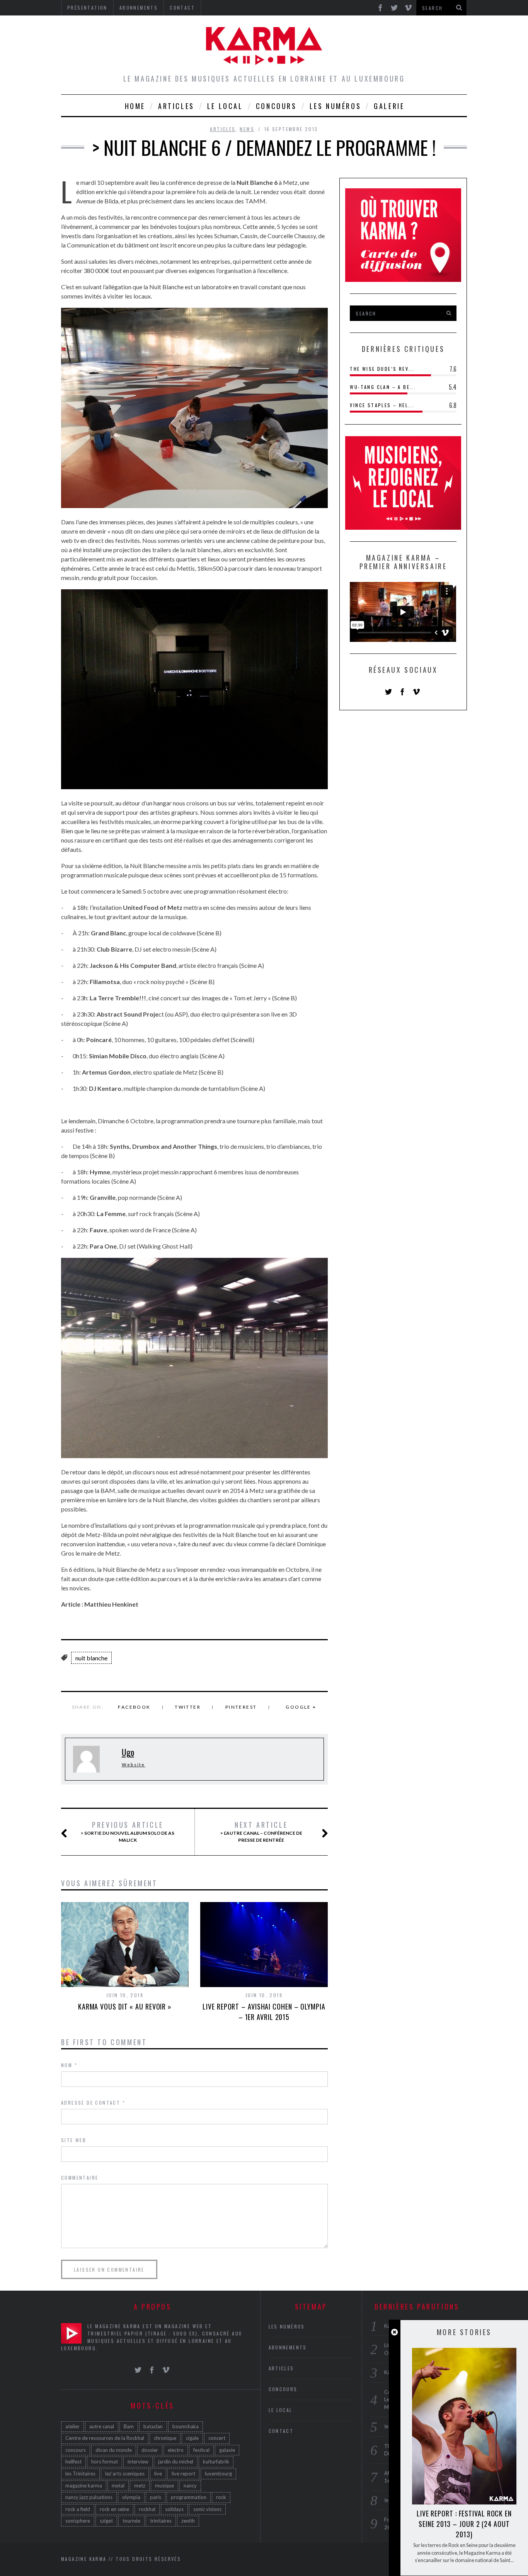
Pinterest (241, 1707)
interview (138, 2462)
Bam (129, 2426)
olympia (131, 2497)
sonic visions (207, 2509)
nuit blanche (91, 1658)
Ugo (128, 1752)
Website (134, 1765)
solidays (174, 2509)
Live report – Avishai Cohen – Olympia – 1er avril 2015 (264, 2012)
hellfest (73, 2462)
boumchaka (186, 2426)
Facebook (134, 1707)
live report (183, 2474)
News (247, 129)
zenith (188, 2521)
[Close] (394, 2332)
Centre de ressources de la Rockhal (105, 2438)
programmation (189, 2497)
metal (118, 2486)
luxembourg (218, 2474)
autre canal (102, 2426)
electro (176, 2450)
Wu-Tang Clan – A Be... (383, 387)
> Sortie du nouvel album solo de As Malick (128, 1832)
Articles (176, 106)
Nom (69, 2065)
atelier (72, 2426)
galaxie (227, 2450)
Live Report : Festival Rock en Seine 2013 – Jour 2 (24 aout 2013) (464, 2524)
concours (76, 2450)
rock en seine (114, 2509)
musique (164, 2486)
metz (140, 2486)
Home (135, 106)
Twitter (188, 1707)
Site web (74, 2140)
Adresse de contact (93, 2103)
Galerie (389, 106)
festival (201, 2450)
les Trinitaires (80, 2474)
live (158, 2474)
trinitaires (161, 2521)
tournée (131, 2521)
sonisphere (78, 2521)
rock (221, 2497)
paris (156, 2497)
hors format (105, 2462)
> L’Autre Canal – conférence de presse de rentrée (261, 1832)
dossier (150, 2450)
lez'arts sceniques (125, 2474)
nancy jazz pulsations (89, 2497)
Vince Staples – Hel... (382, 405)
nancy (190, 2486)
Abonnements (288, 2347)
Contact (281, 2431)
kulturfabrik (216, 2462)
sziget (106, 2521)
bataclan (153, 2426)
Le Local (225, 106)
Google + (301, 1707)
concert (217, 2438)
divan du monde (114, 2450)
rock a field (78, 2509)
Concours (276, 106)
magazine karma (84, 2486)
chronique (165, 2438)
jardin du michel (176, 2462)
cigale (192, 2438)
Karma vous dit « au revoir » (125, 2006)
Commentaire (80, 2178)
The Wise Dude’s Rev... (382, 369)
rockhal (147, 2509)
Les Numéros (336, 106)
